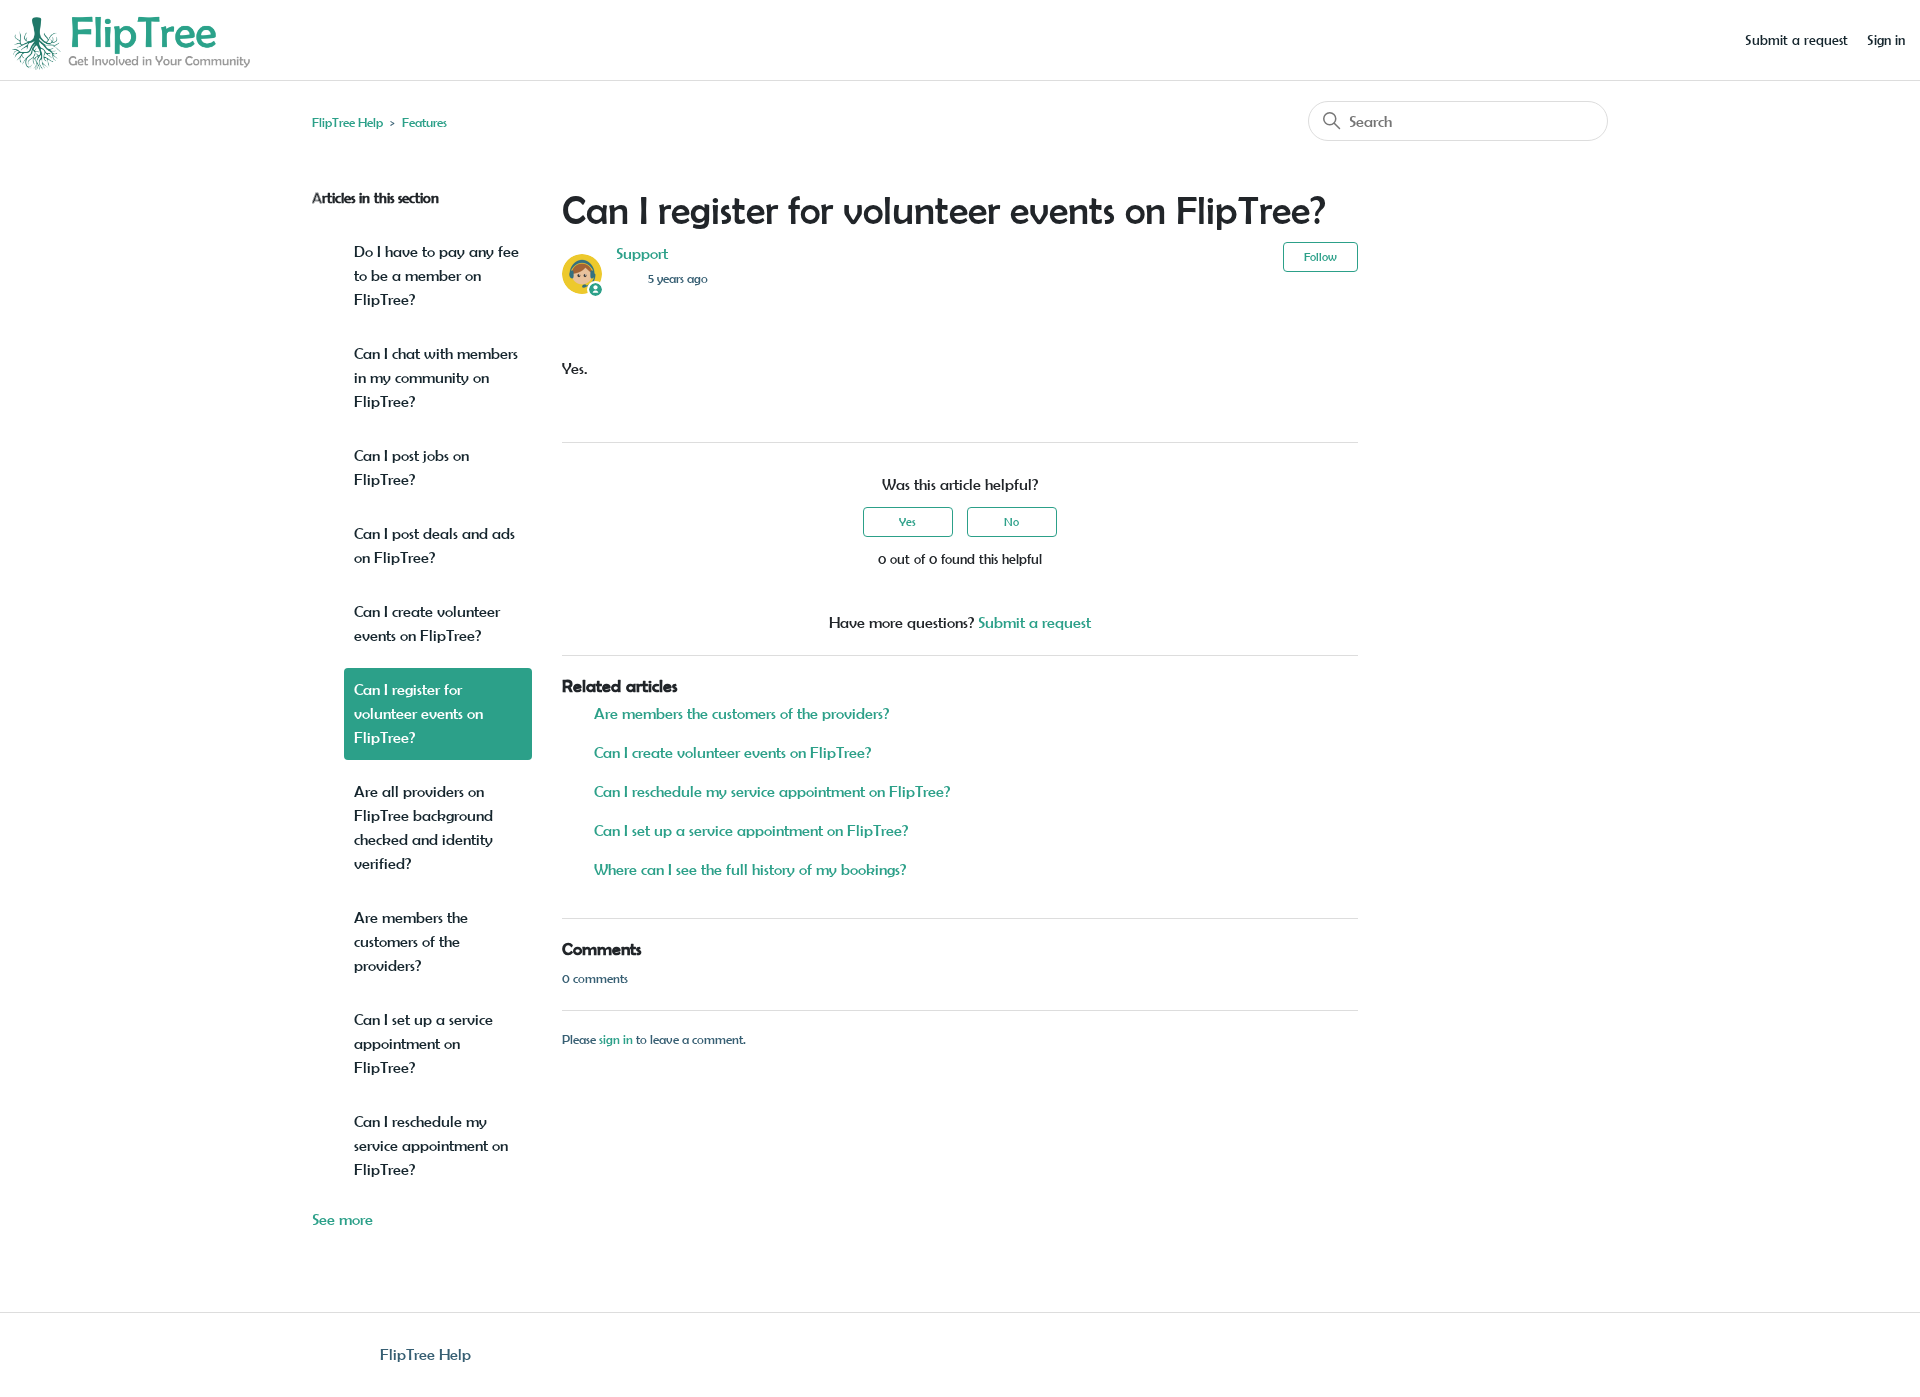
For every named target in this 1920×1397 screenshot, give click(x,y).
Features (424, 122)
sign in (616, 1039)
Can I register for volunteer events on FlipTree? (418, 713)
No (1011, 521)
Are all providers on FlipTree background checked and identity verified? (423, 827)
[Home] (130, 38)
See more (342, 1219)
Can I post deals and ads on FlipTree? (434, 545)
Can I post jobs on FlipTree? (411, 467)
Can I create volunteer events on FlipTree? (427, 623)
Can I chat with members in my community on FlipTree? (436, 377)
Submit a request (1796, 40)
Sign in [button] (1886, 40)
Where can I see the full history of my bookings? (750, 869)
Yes (907, 521)
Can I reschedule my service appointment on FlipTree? (431, 1145)
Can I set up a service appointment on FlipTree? (423, 1043)
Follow (1320, 256)
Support (642, 253)
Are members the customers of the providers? (411, 941)
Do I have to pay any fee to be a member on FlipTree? (436, 275)
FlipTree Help (347, 122)
